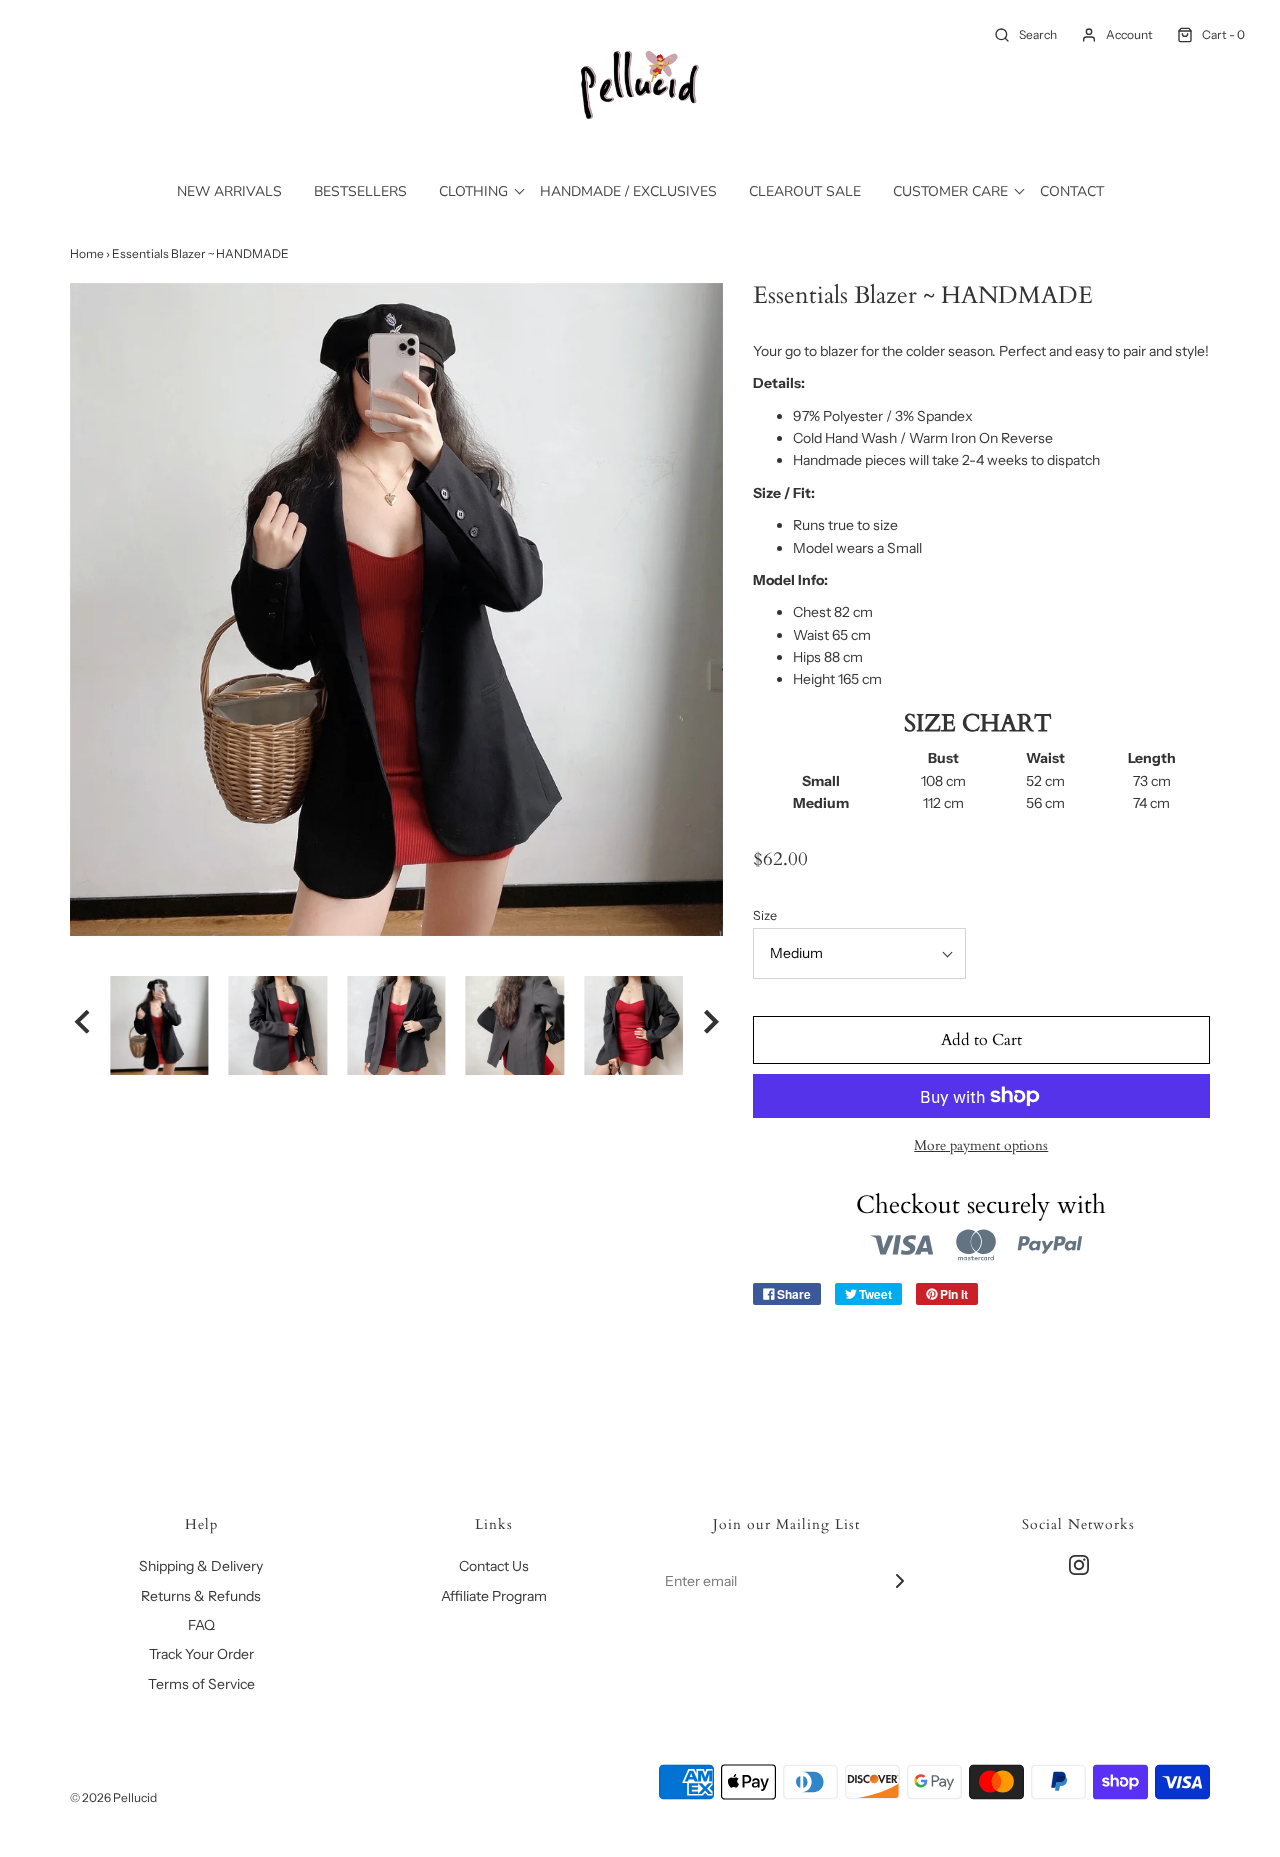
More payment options (981, 1145)
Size (765, 915)
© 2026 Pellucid (113, 1797)
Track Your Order (201, 1654)
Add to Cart (981, 1040)
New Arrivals (229, 191)
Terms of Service (201, 1684)
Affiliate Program (494, 1596)
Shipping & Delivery (201, 1566)
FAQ (201, 1625)
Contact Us (494, 1566)
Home (87, 253)
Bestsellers (360, 191)
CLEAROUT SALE (805, 191)
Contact (1072, 191)
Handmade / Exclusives (628, 191)
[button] (82, 1025)
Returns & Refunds (201, 1596)
